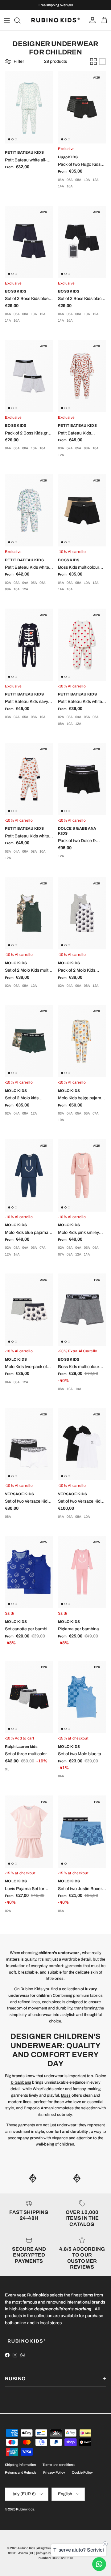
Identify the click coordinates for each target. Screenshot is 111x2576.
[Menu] (7, 20)
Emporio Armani (39, 2108)
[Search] (20, 20)
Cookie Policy (82, 2472)
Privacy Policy (54, 2472)
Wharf (38, 2089)
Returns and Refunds (21, 2472)
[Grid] (93, 62)
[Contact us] (99, 2564)
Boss (66, 2095)
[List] (102, 62)
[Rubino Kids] (55, 20)
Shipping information (20, 2465)
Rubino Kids (31, 1989)
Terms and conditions (59, 2465)
